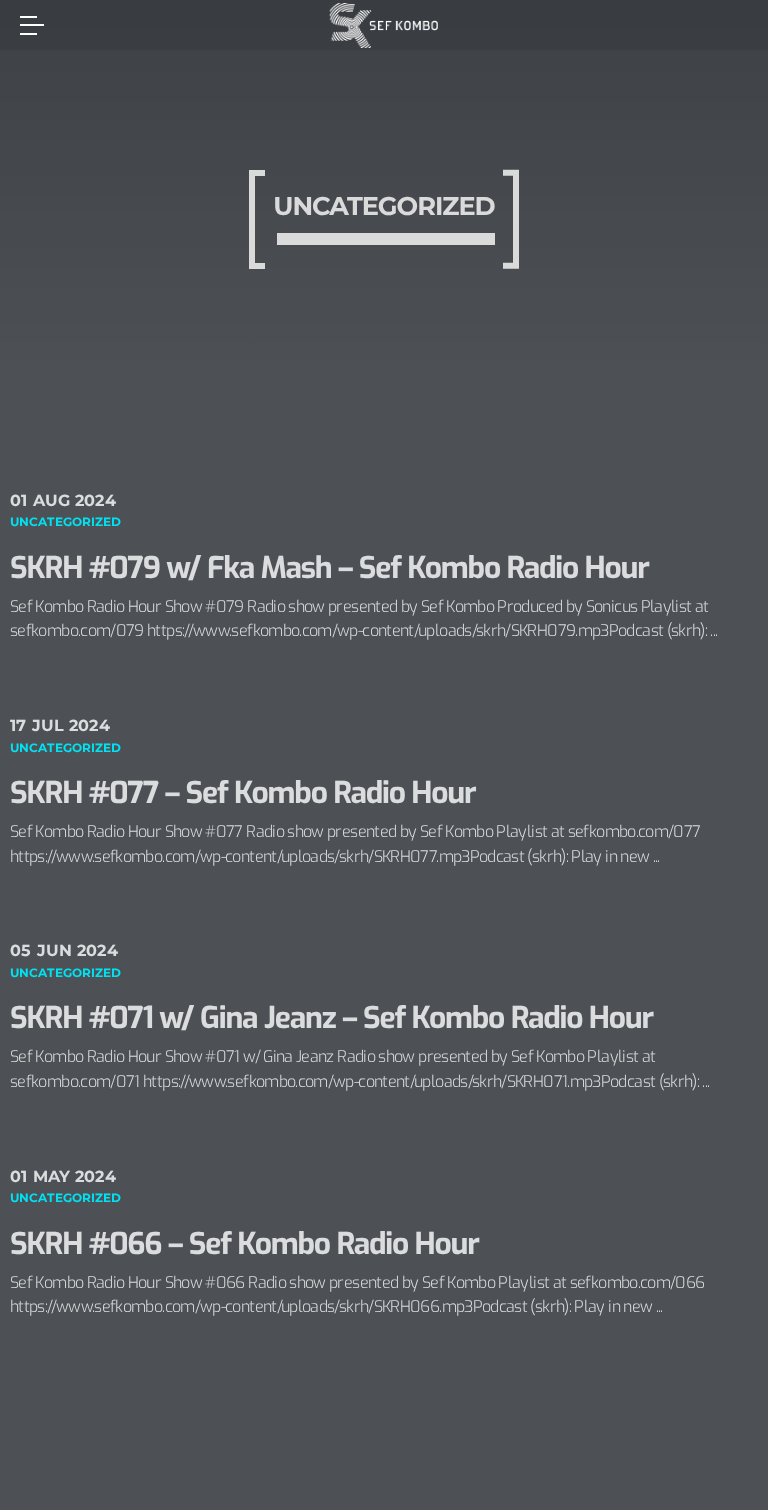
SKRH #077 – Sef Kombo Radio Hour (242, 793)
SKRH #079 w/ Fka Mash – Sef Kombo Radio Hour (329, 568)
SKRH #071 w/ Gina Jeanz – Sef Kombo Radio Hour (331, 1018)
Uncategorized (66, 521)
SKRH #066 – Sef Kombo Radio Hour (244, 1244)
